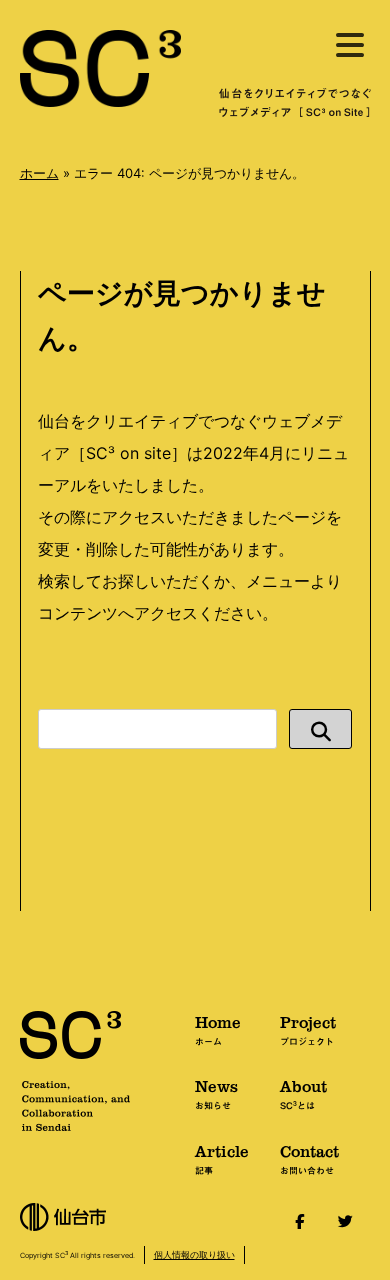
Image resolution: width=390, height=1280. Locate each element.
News (216, 1093)
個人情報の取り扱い (194, 1254)
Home (218, 1029)
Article (222, 1158)
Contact (309, 1158)
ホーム (39, 173)
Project (308, 1029)
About (303, 1093)
